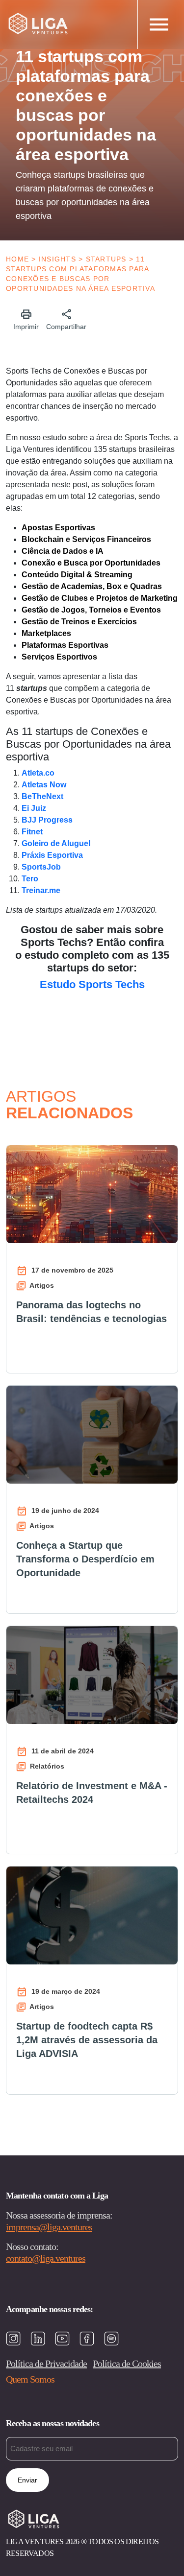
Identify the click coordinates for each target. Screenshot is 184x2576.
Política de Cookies (127, 2363)
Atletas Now (44, 785)
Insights (57, 259)
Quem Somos (30, 2379)
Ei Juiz (34, 808)
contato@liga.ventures (46, 2258)
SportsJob (41, 867)
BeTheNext (42, 796)
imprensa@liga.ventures (49, 2227)
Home (17, 259)
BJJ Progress (47, 820)
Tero (30, 879)
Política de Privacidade (46, 2363)
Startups (106, 259)
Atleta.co (38, 773)
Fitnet (32, 832)
